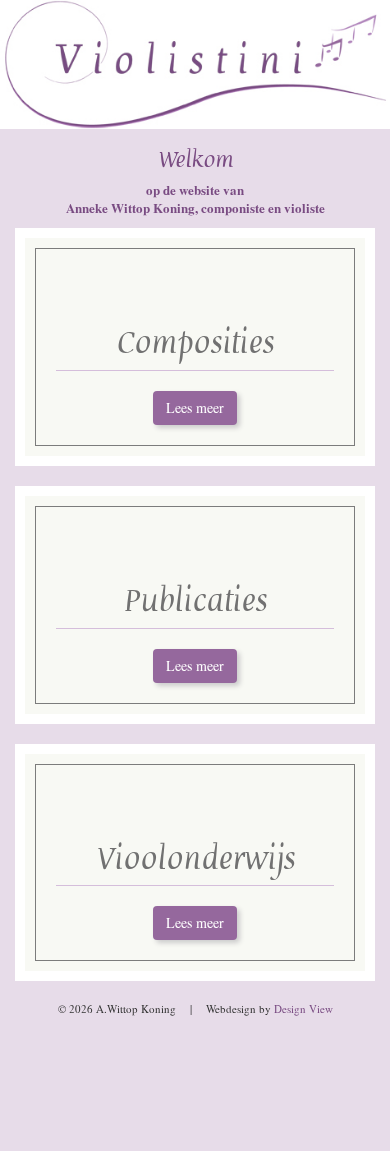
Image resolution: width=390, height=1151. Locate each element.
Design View (303, 1008)
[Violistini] (195, 64)
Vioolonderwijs (195, 859)
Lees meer (195, 407)
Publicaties (195, 601)
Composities (195, 343)
